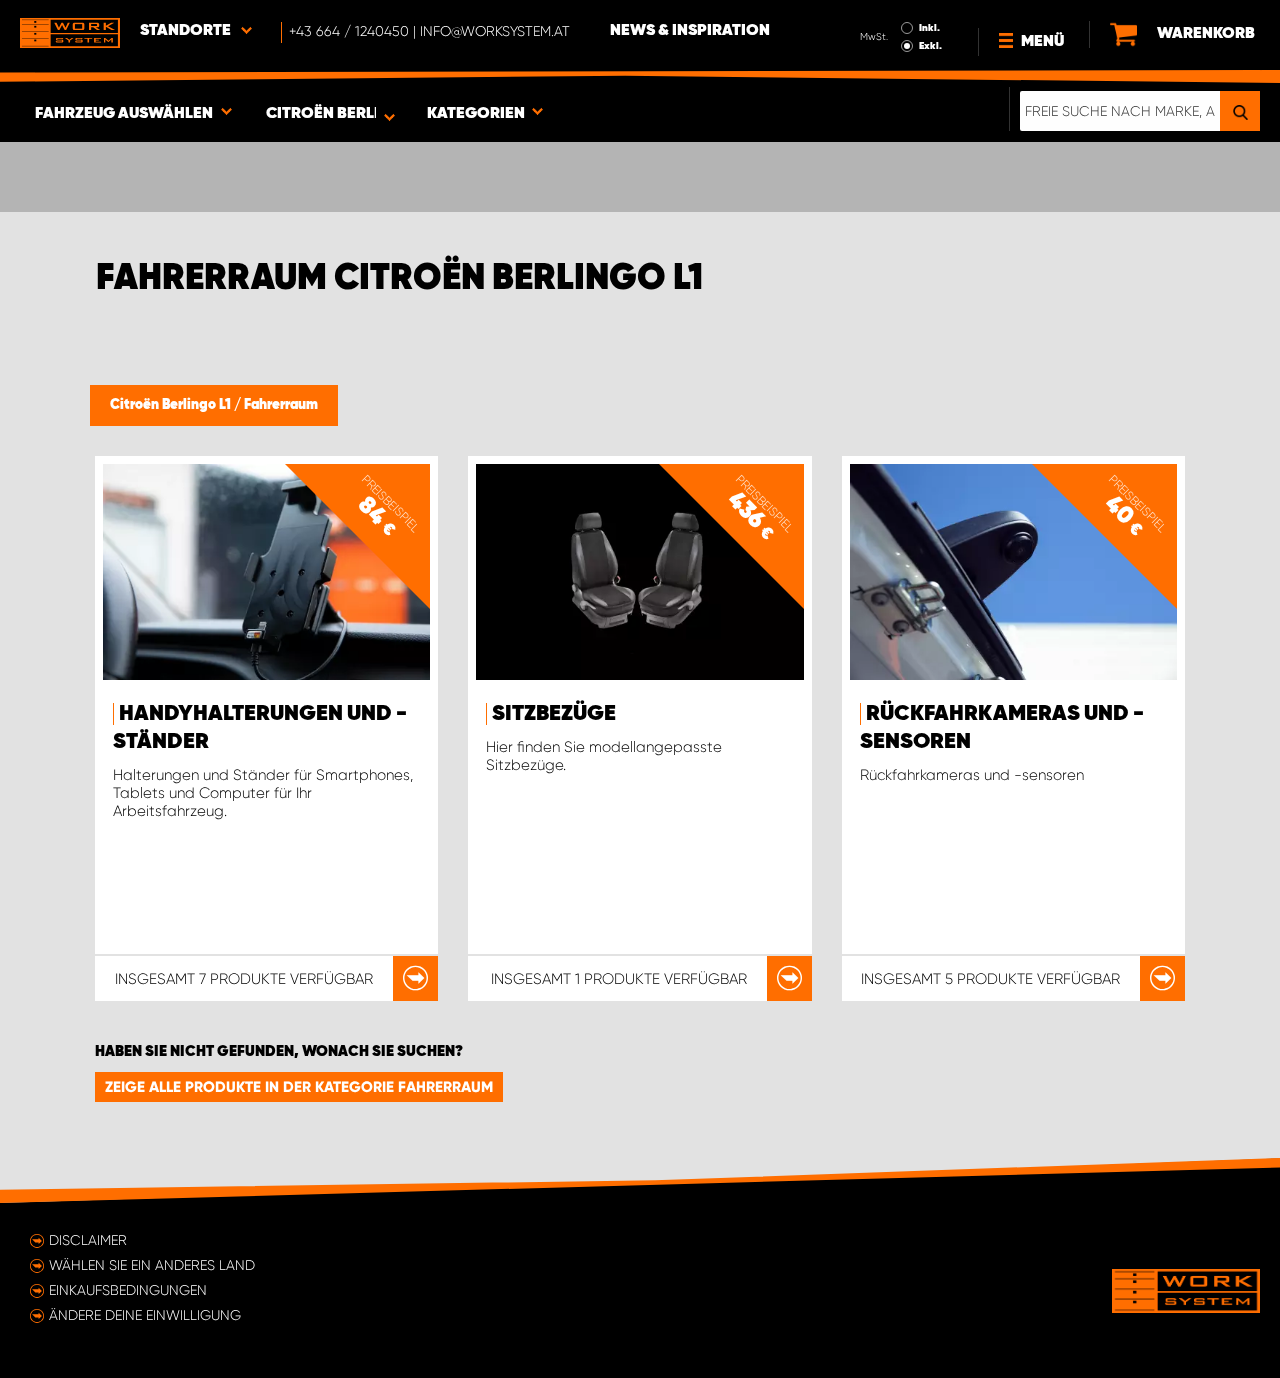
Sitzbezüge (554, 714)
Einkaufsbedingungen (128, 1290)
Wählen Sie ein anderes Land (152, 1265)
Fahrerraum (281, 405)
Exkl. (930, 46)
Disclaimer (88, 1240)
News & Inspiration (690, 31)
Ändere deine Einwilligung (145, 1315)
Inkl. (929, 28)
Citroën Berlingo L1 (172, 405)
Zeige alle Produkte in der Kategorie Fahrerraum (299, 1087)
